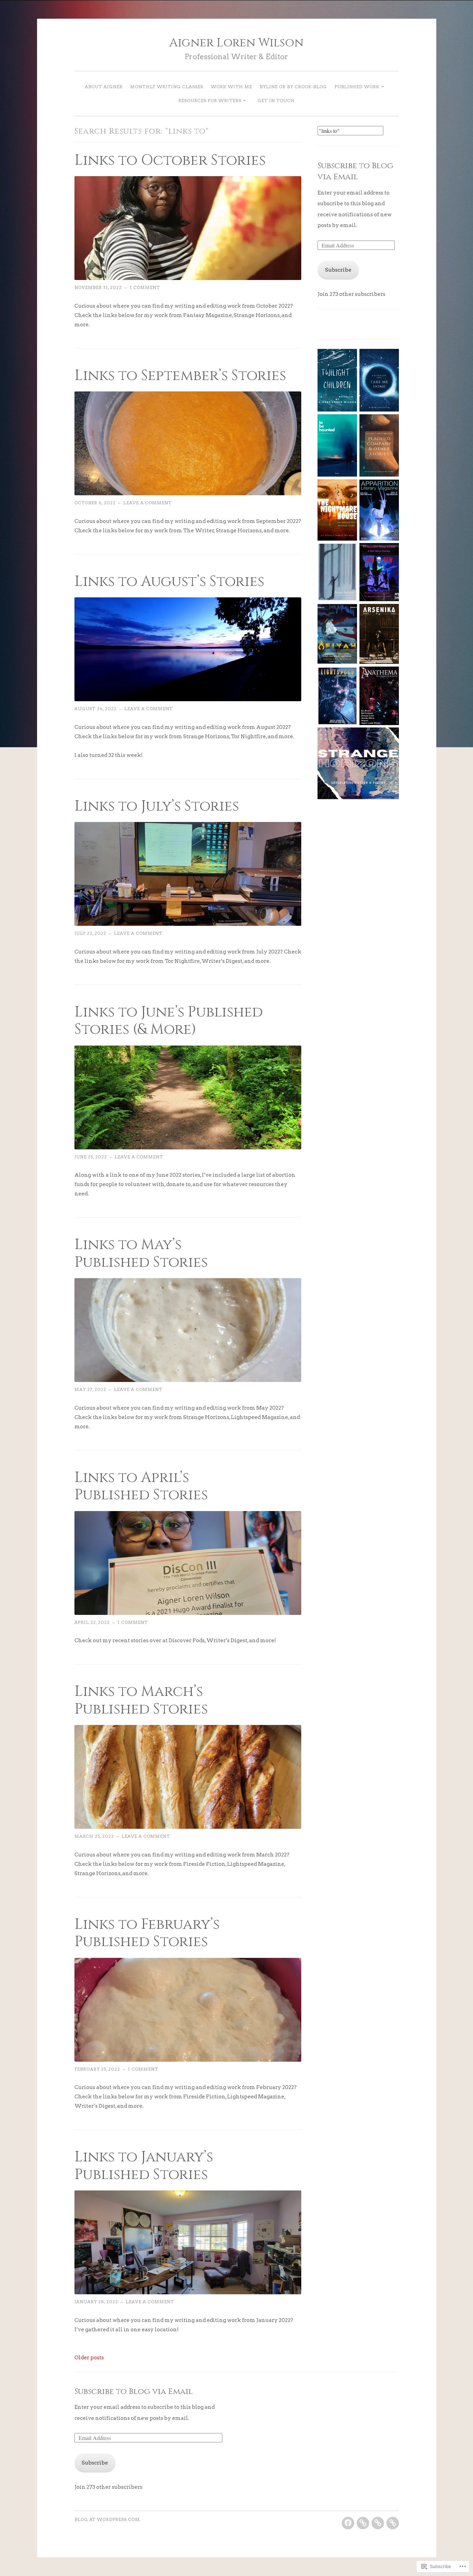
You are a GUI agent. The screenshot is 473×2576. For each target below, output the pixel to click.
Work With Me (231, 87)
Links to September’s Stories (180, 376)
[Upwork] (363, 2523)
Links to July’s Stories (157, 806)
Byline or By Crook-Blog (293, 87)
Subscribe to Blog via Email (355, 171)
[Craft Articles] (393, 2523)
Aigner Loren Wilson (237, 43)
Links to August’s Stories (169, 581)
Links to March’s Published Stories (141, 1700)
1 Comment (145, 287)
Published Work (357, 87)
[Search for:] (350, 131)
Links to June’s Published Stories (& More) (169, 1021)
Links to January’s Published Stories (144, 2166)
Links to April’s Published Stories (141, 1486)
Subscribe (338, 270)
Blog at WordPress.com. (108, 2519)
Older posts (89, 2358)
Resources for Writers (210, 101)
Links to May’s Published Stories (141, 1253)
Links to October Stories (170, 160)
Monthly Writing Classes (167, 87)
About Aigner (104, 87)
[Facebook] (348, 2523)
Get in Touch (276, 101)
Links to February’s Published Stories (147, 1933)
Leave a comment (148, 503)
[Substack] (378, 2523)
